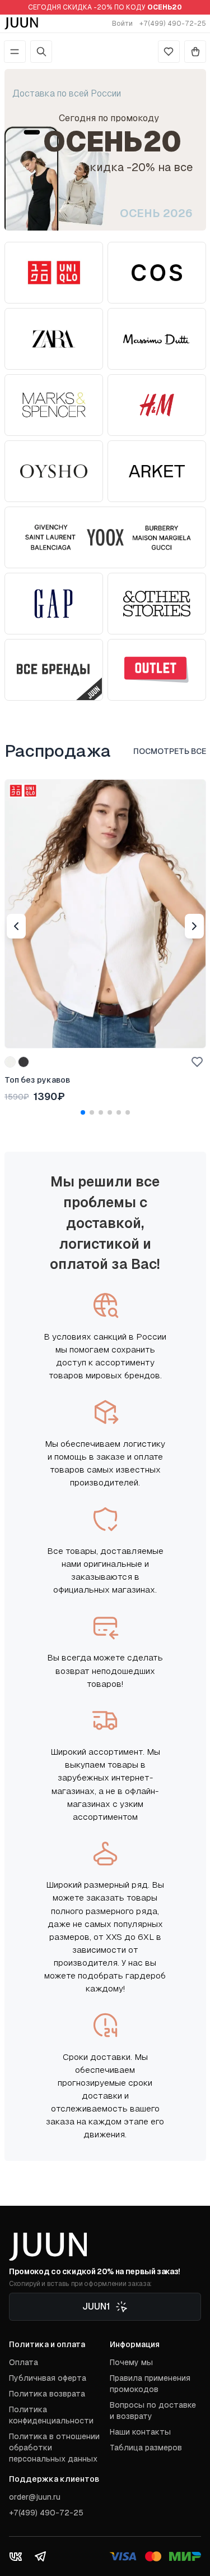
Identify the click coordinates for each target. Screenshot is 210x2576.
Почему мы (131, 2362)
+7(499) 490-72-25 (173, 24)
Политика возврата (47, 2394)
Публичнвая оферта (48, 2378)
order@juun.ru (35, 2497)
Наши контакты (140, 2432)
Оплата (24, 2362)
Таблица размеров (146, 2448)
